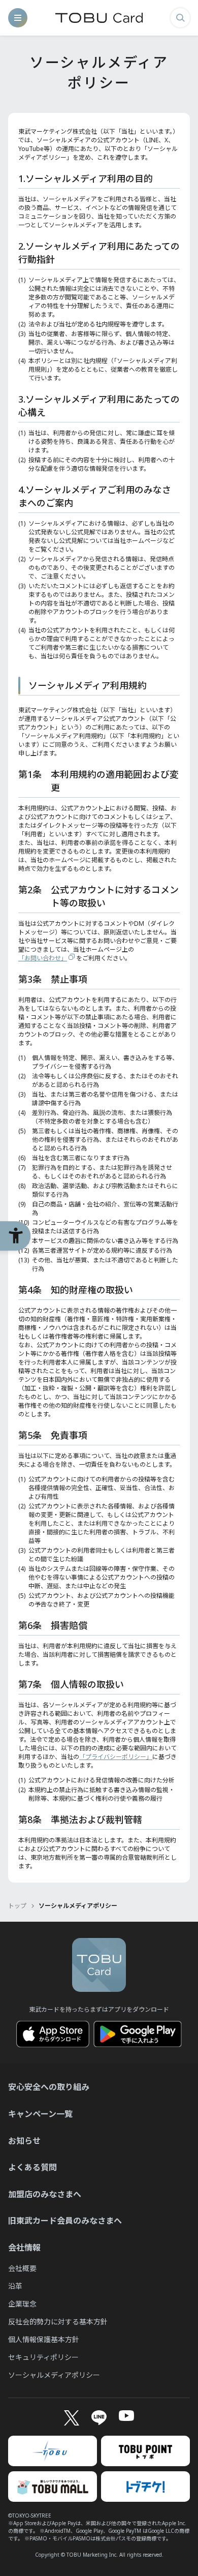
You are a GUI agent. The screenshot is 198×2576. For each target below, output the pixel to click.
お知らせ (24, 2141)
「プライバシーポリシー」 (116, 1757)
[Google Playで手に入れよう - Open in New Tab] (138, 2034)
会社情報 (24, 2248)
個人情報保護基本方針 (44, 2339)
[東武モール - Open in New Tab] (53, 2487)
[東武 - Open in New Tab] (53, 2451)
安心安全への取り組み (49, 2087)
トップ (17, 1906)
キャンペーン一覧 (40, 2114)
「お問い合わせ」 (43, 958)
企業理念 (22, 2304)
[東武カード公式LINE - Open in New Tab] (99, 2418)
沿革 (15, 2286)
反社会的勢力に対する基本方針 (58, 2322)
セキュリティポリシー (43, 2357)
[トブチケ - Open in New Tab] (145, 2487)
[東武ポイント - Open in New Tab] (145, 2451)
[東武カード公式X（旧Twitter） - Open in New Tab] (71, 2418)
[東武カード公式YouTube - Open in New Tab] (126, 2416)
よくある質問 (32, 2167)
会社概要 (22, 2268)
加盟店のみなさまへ (45, 2194)
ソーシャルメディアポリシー (54, 2375)
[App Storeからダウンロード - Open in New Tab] (53, 2034)
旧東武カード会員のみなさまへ (65, 2221)
